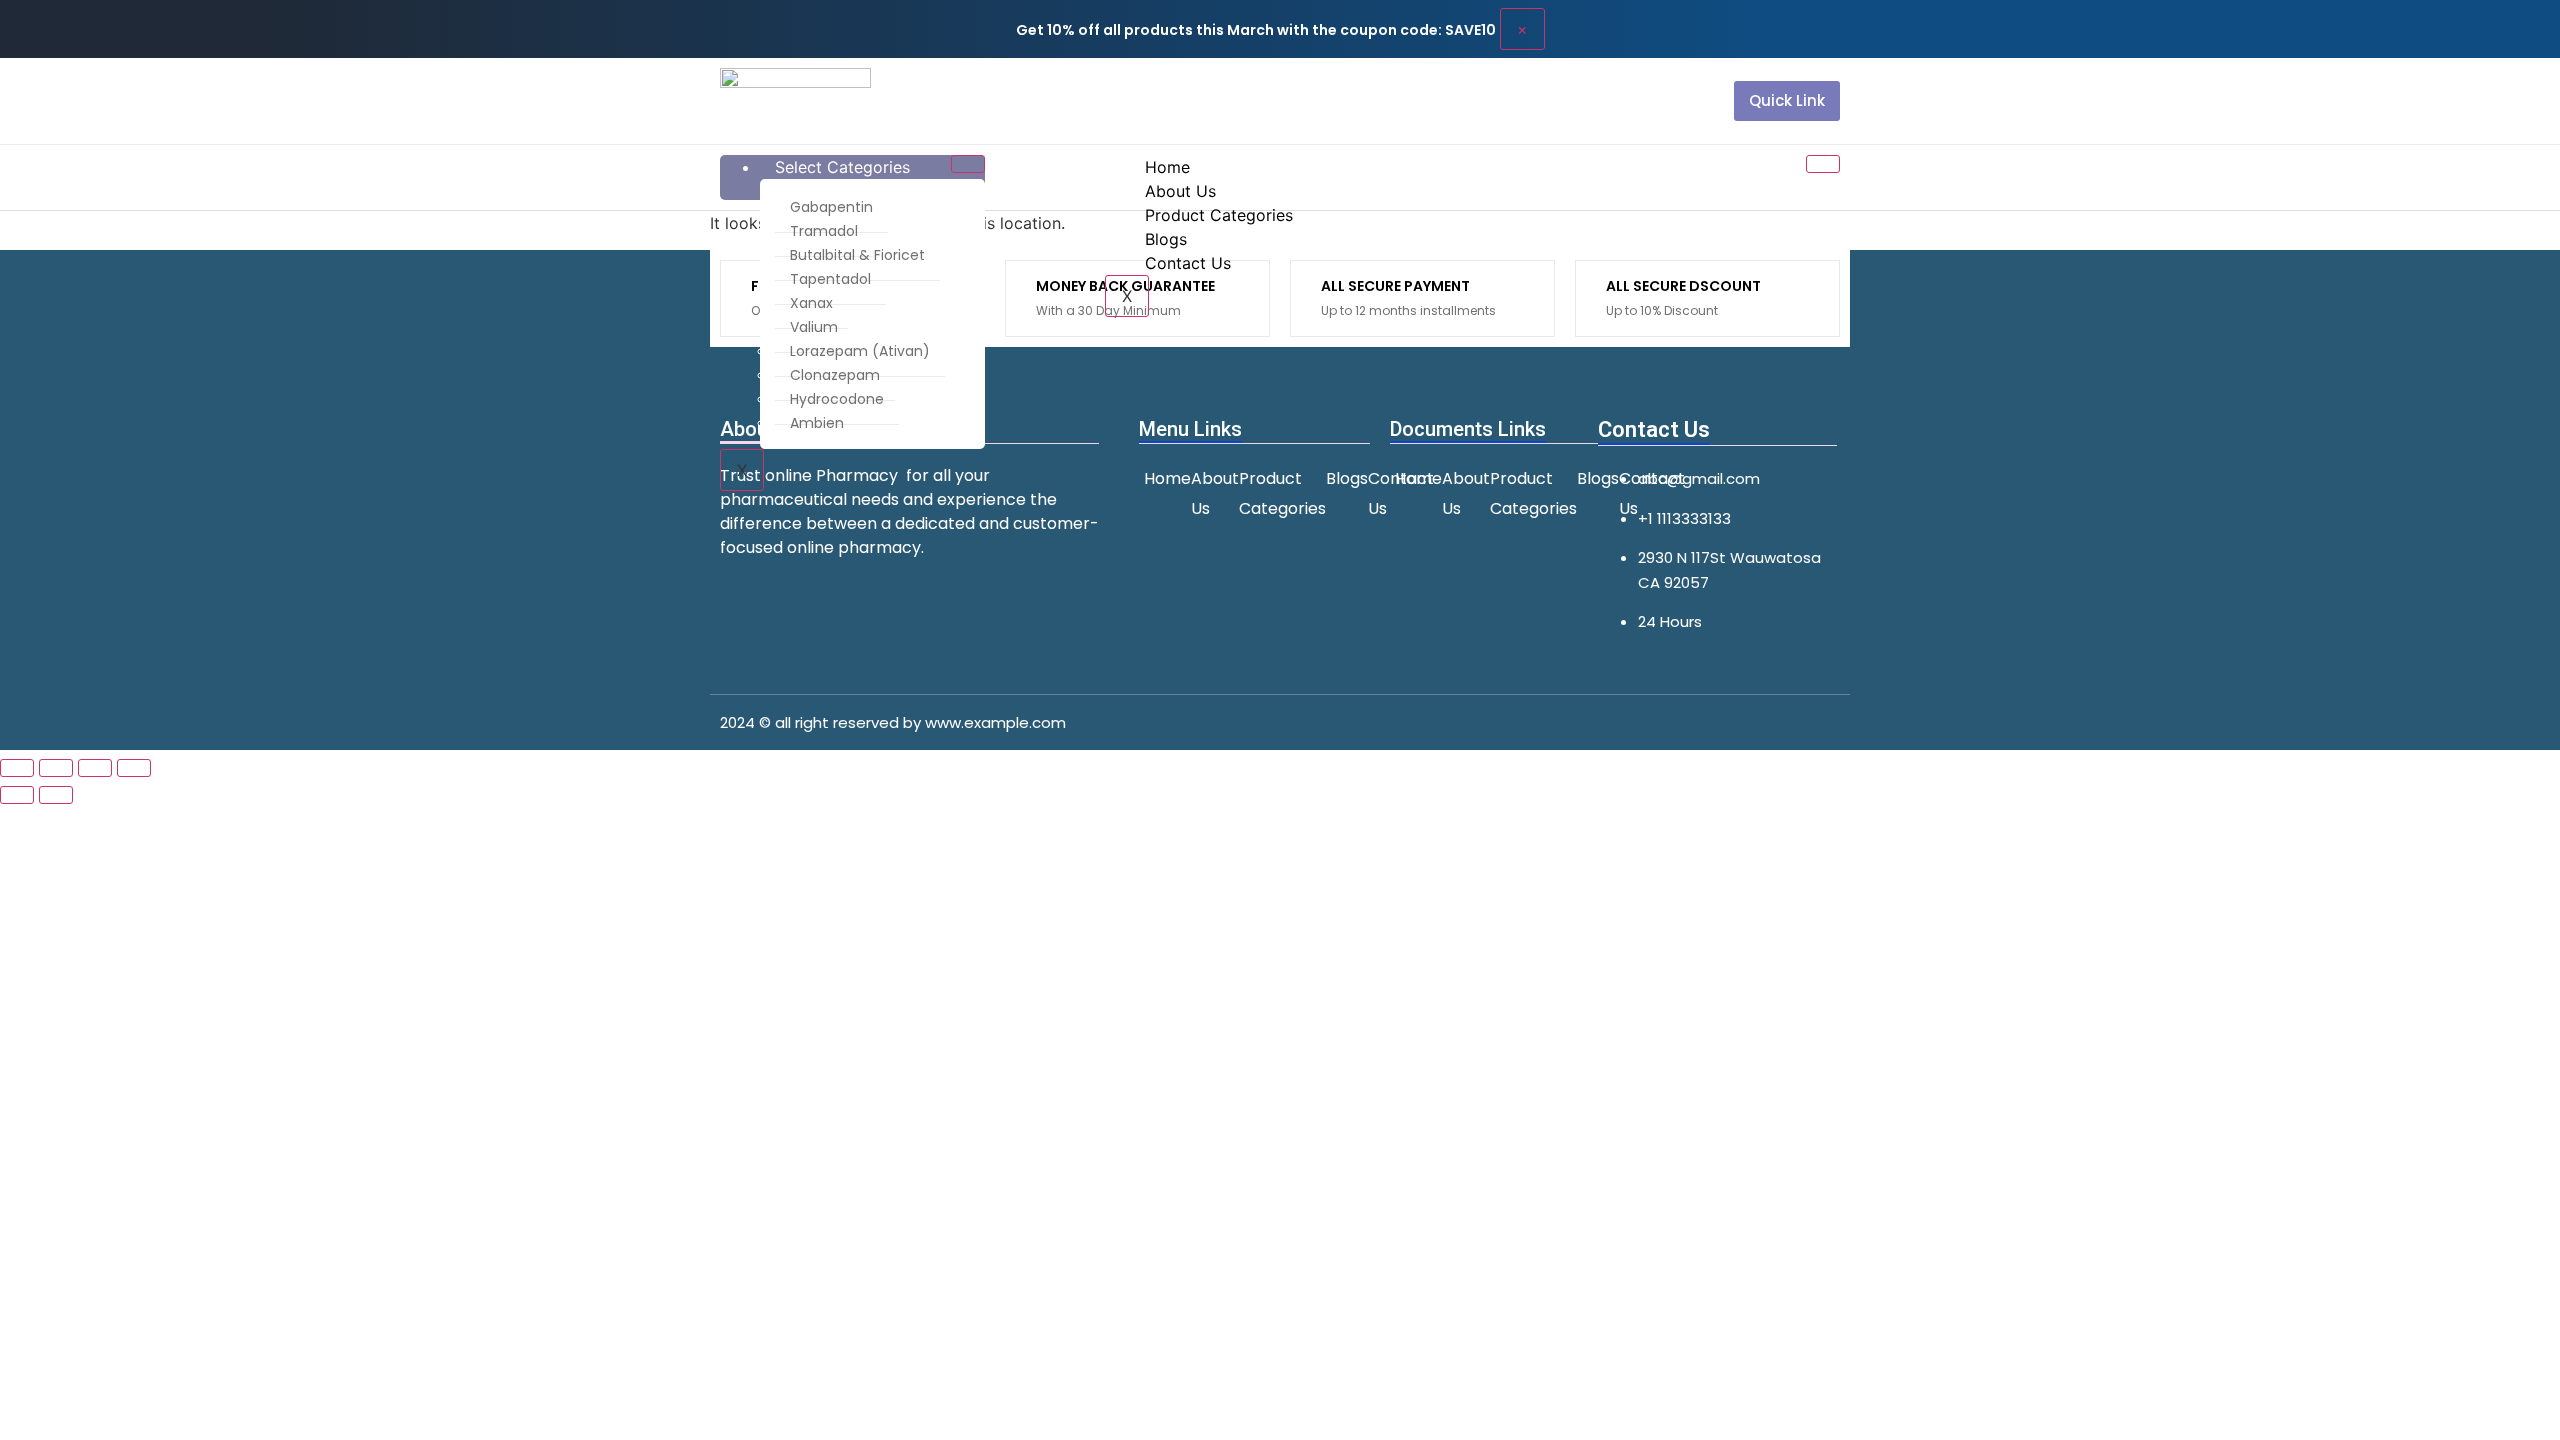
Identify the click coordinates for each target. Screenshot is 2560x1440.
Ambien (817, 423)
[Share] (95, 768)
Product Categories (1219, 215)
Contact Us (1188, 263)
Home (1167, 167)
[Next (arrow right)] (56, 795)
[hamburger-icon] (968, 164)
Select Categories (842, 167)
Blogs (1166, 239)
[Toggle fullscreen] (56, 768)
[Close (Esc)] (134, 768)
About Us (1180, 191)
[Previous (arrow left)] (17, 795)
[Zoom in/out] (17, 768)
